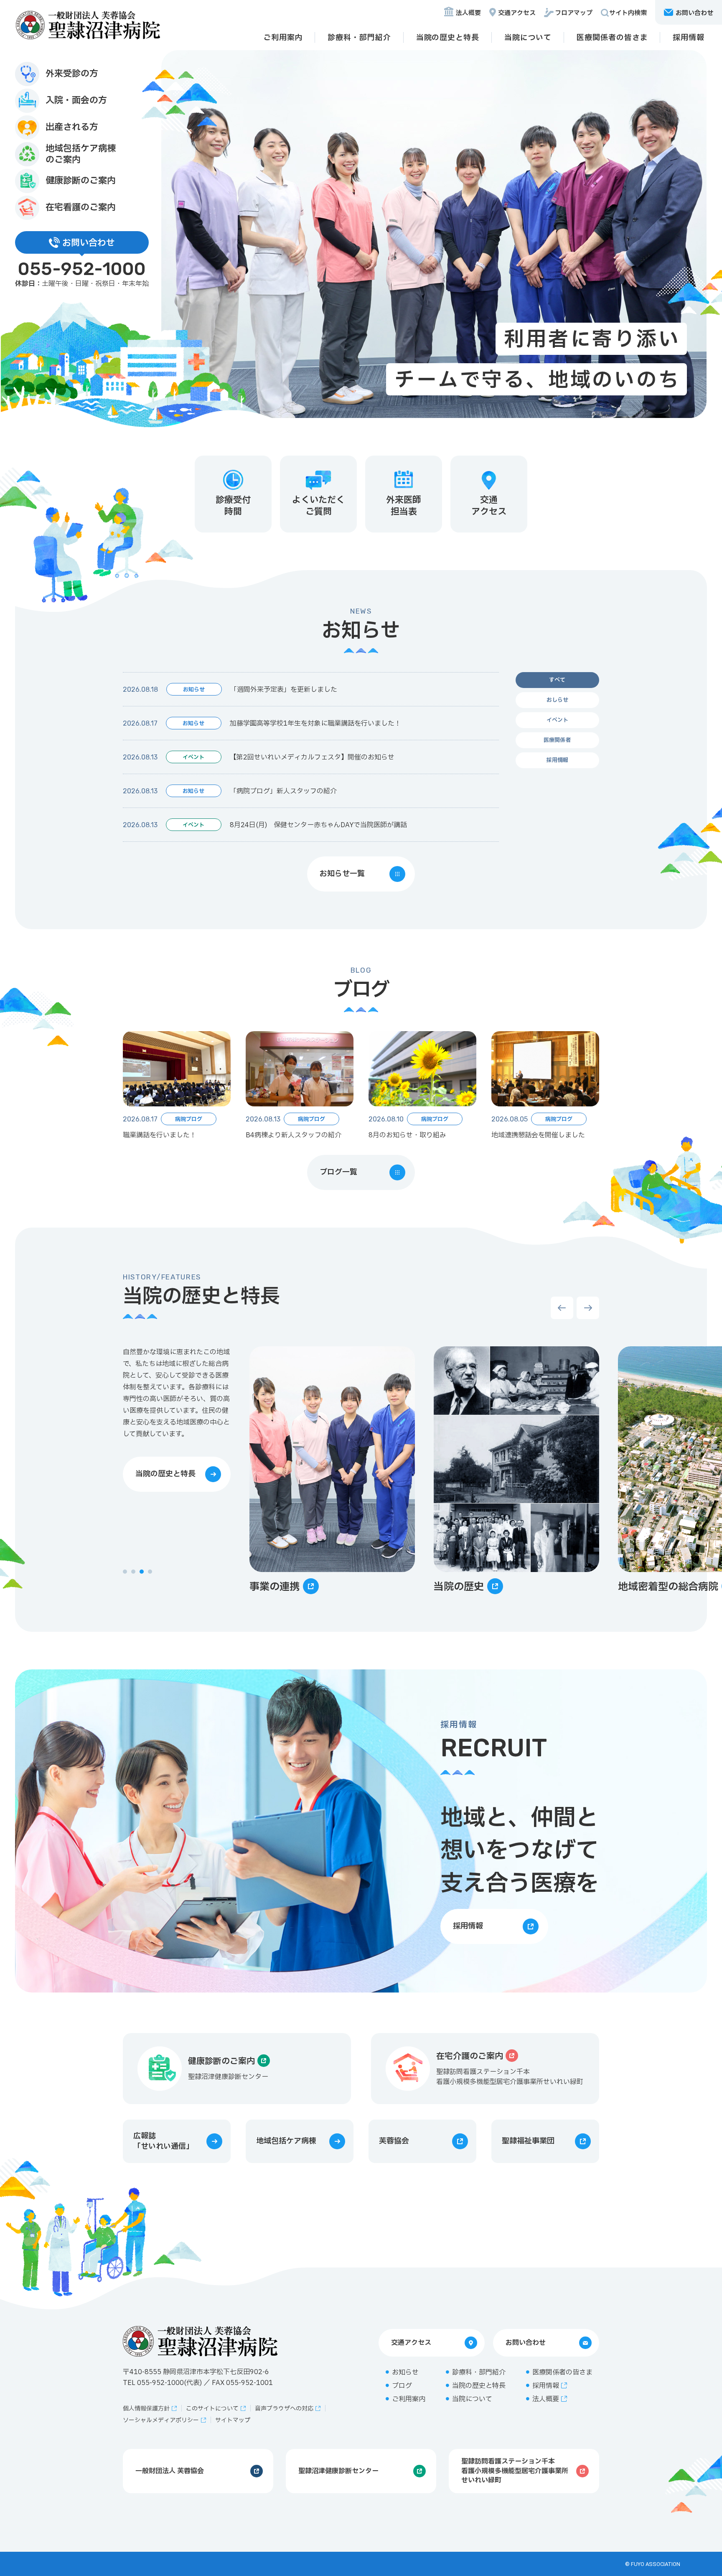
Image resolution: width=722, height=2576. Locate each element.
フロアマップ (574, 13)
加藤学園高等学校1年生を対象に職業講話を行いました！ (315, 724)
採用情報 (689, 38)
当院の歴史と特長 (448, 38)
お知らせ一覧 (342, 874)
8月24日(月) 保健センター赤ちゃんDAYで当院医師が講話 (318, 825)
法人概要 (468, 13)
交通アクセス (517, 13)
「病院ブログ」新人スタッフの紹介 (283, 791)
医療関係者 (557, 740)
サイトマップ (233, 2420)
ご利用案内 (283, 38)
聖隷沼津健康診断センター (338, 2471)
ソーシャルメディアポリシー (161, 2420)
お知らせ (405, 2372)
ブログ (402, 2386)
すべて (557, 680)
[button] (125, 1572)
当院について (528, 38)
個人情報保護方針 (146, 2409)
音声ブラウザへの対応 (284, 2409)
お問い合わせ (526, 2343)
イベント (557, 720)
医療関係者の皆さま (612, 38)
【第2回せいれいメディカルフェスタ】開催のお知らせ (312, 757)
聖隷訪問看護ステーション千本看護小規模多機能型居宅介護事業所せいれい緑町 (515, 2471)
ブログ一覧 (338, 1172)
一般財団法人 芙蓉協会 (170, 2471)
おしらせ (557, 700)
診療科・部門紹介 (359, 38)
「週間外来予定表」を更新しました (284, 690)
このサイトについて (212, 2409)
